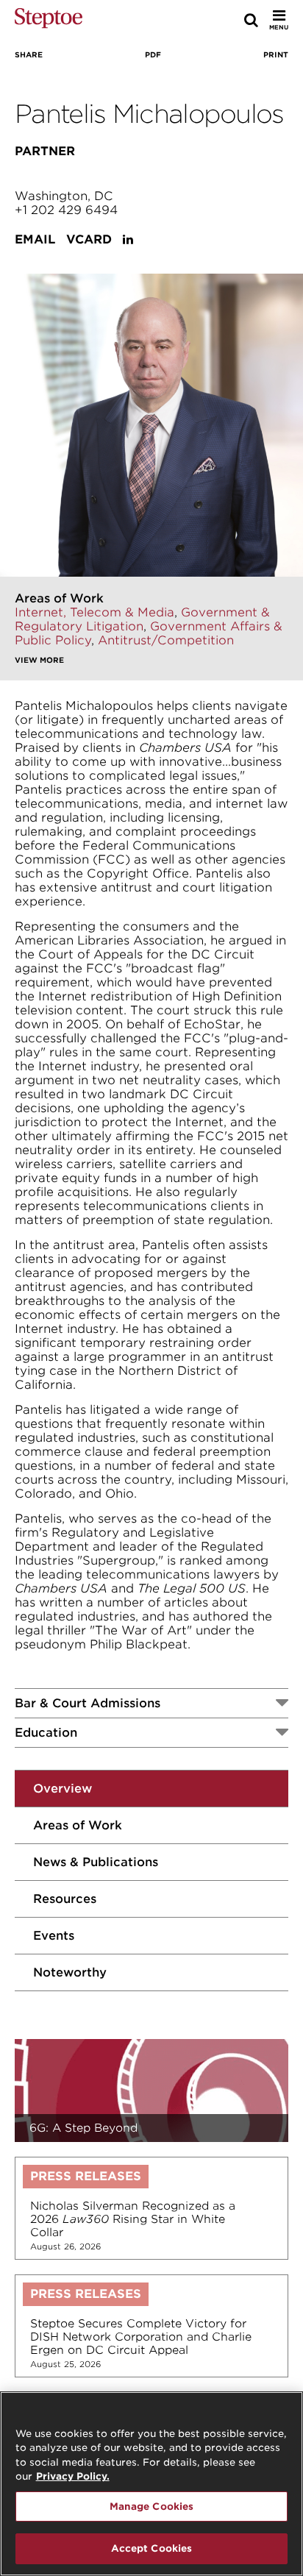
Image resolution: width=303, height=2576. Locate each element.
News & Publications (96, 1862)
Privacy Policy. (73, 2476)
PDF (153, 54)
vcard (89, 239)
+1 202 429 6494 (66, 210)
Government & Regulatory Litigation (142, 619)
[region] (151, 2484)
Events (54, 1936)
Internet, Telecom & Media (95, 612)
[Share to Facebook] (20, 76)
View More (39, 660)
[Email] (279, 76)
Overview (63, 1789)
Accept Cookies (152, 2548)
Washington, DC (64, 196)
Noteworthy (70, 1972)
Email (35, 239)
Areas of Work (78, 1825)
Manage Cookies (152, 2506)
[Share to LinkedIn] (147, 76)
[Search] (251, 20)
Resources (65, 1899)
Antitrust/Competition (166, 640)
